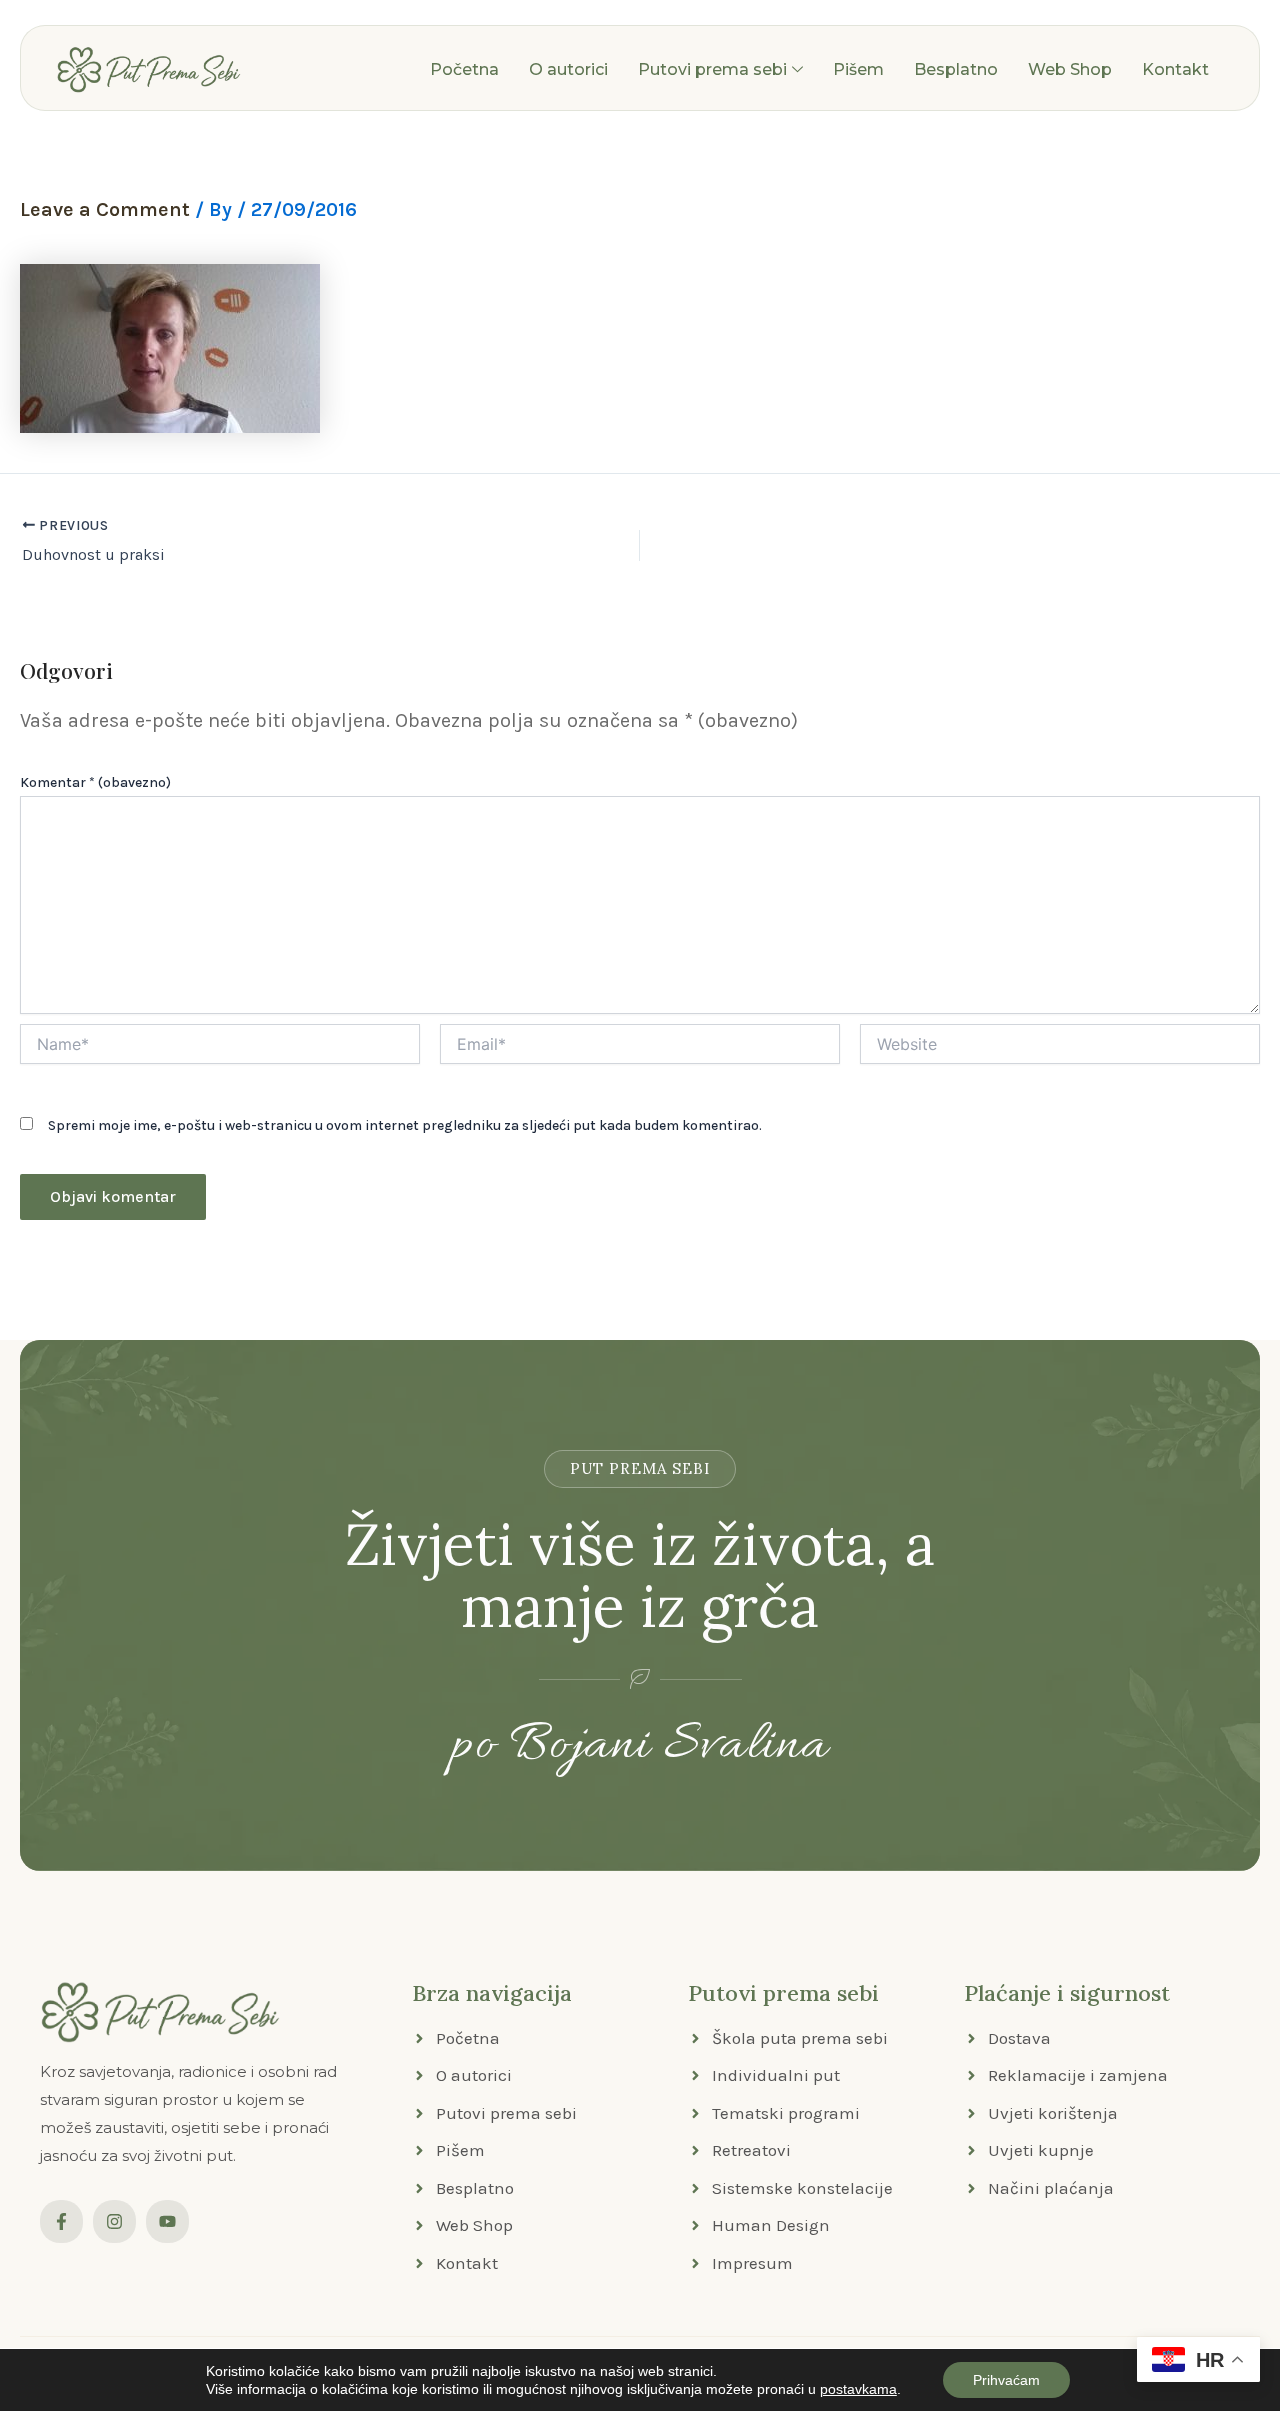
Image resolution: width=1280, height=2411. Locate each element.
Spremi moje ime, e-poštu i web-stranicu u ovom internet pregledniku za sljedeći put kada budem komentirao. (405, 1125)
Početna (464, 69)
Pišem (858, 69)
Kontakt (1175, 69)
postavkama (858, 2389)
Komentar (95, 782)
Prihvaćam (1006, 2380)
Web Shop (1070, 69)
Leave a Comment (105, 209)
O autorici (568, 69)
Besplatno (956, 69)
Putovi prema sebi (712, 69)
